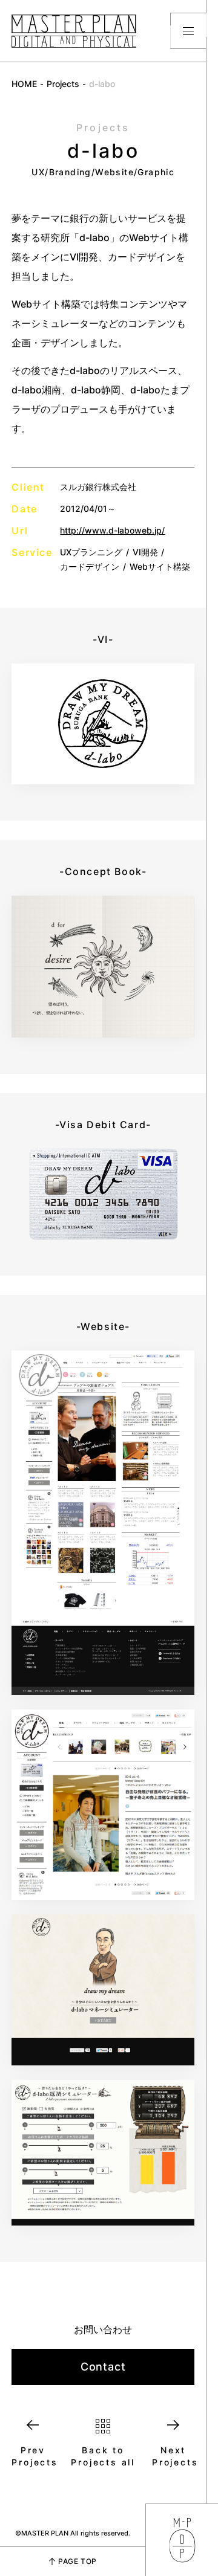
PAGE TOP (78, 2561)
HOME (24, 84)
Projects (63, 84)
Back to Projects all (103, 2456)
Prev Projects (33, 2456)
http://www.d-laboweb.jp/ (112, 530)
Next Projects (173, 2456)
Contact (103, 2367)
